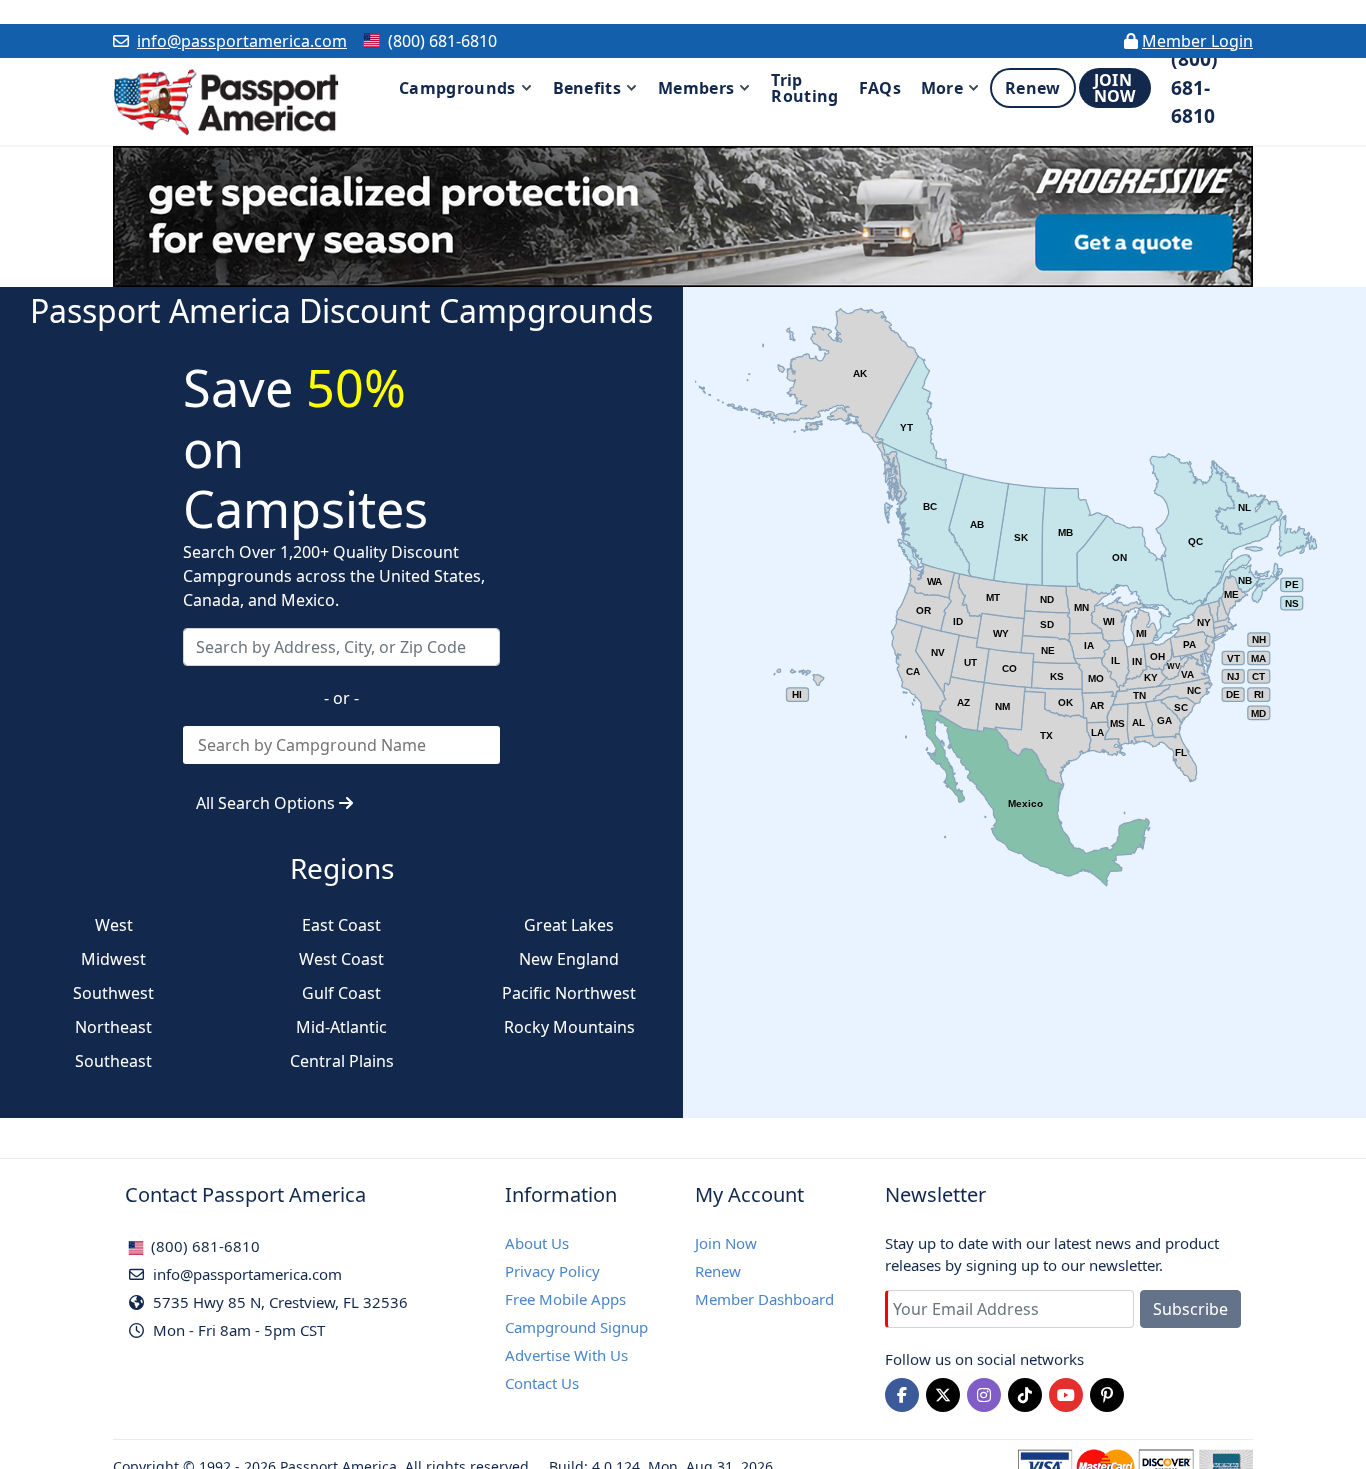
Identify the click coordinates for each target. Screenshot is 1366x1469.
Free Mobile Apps (565, 1299)
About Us (537, 1243)
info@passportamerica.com (242, 41)
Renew (718, 1271)
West (114, 925)
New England (569, 959)
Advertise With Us (566, 1355)
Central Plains (342, 1061)
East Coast (341, 925)
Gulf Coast (341, 993)
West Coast (341, 959)
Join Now (726, 1243)
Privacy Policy (552, 1271)
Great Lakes (569, 925)
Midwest (113, 959)
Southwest (113, 993)
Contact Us (542, 1383)
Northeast (113, 1027)
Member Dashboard (764, 1299)
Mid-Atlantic (341, 1027)
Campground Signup (576, 1327)
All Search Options (267, 803)
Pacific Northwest (569, 993)
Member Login (1197, 41)
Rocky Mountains (569, 1027)
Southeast (113, 1061)
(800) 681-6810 (203, 1246)
